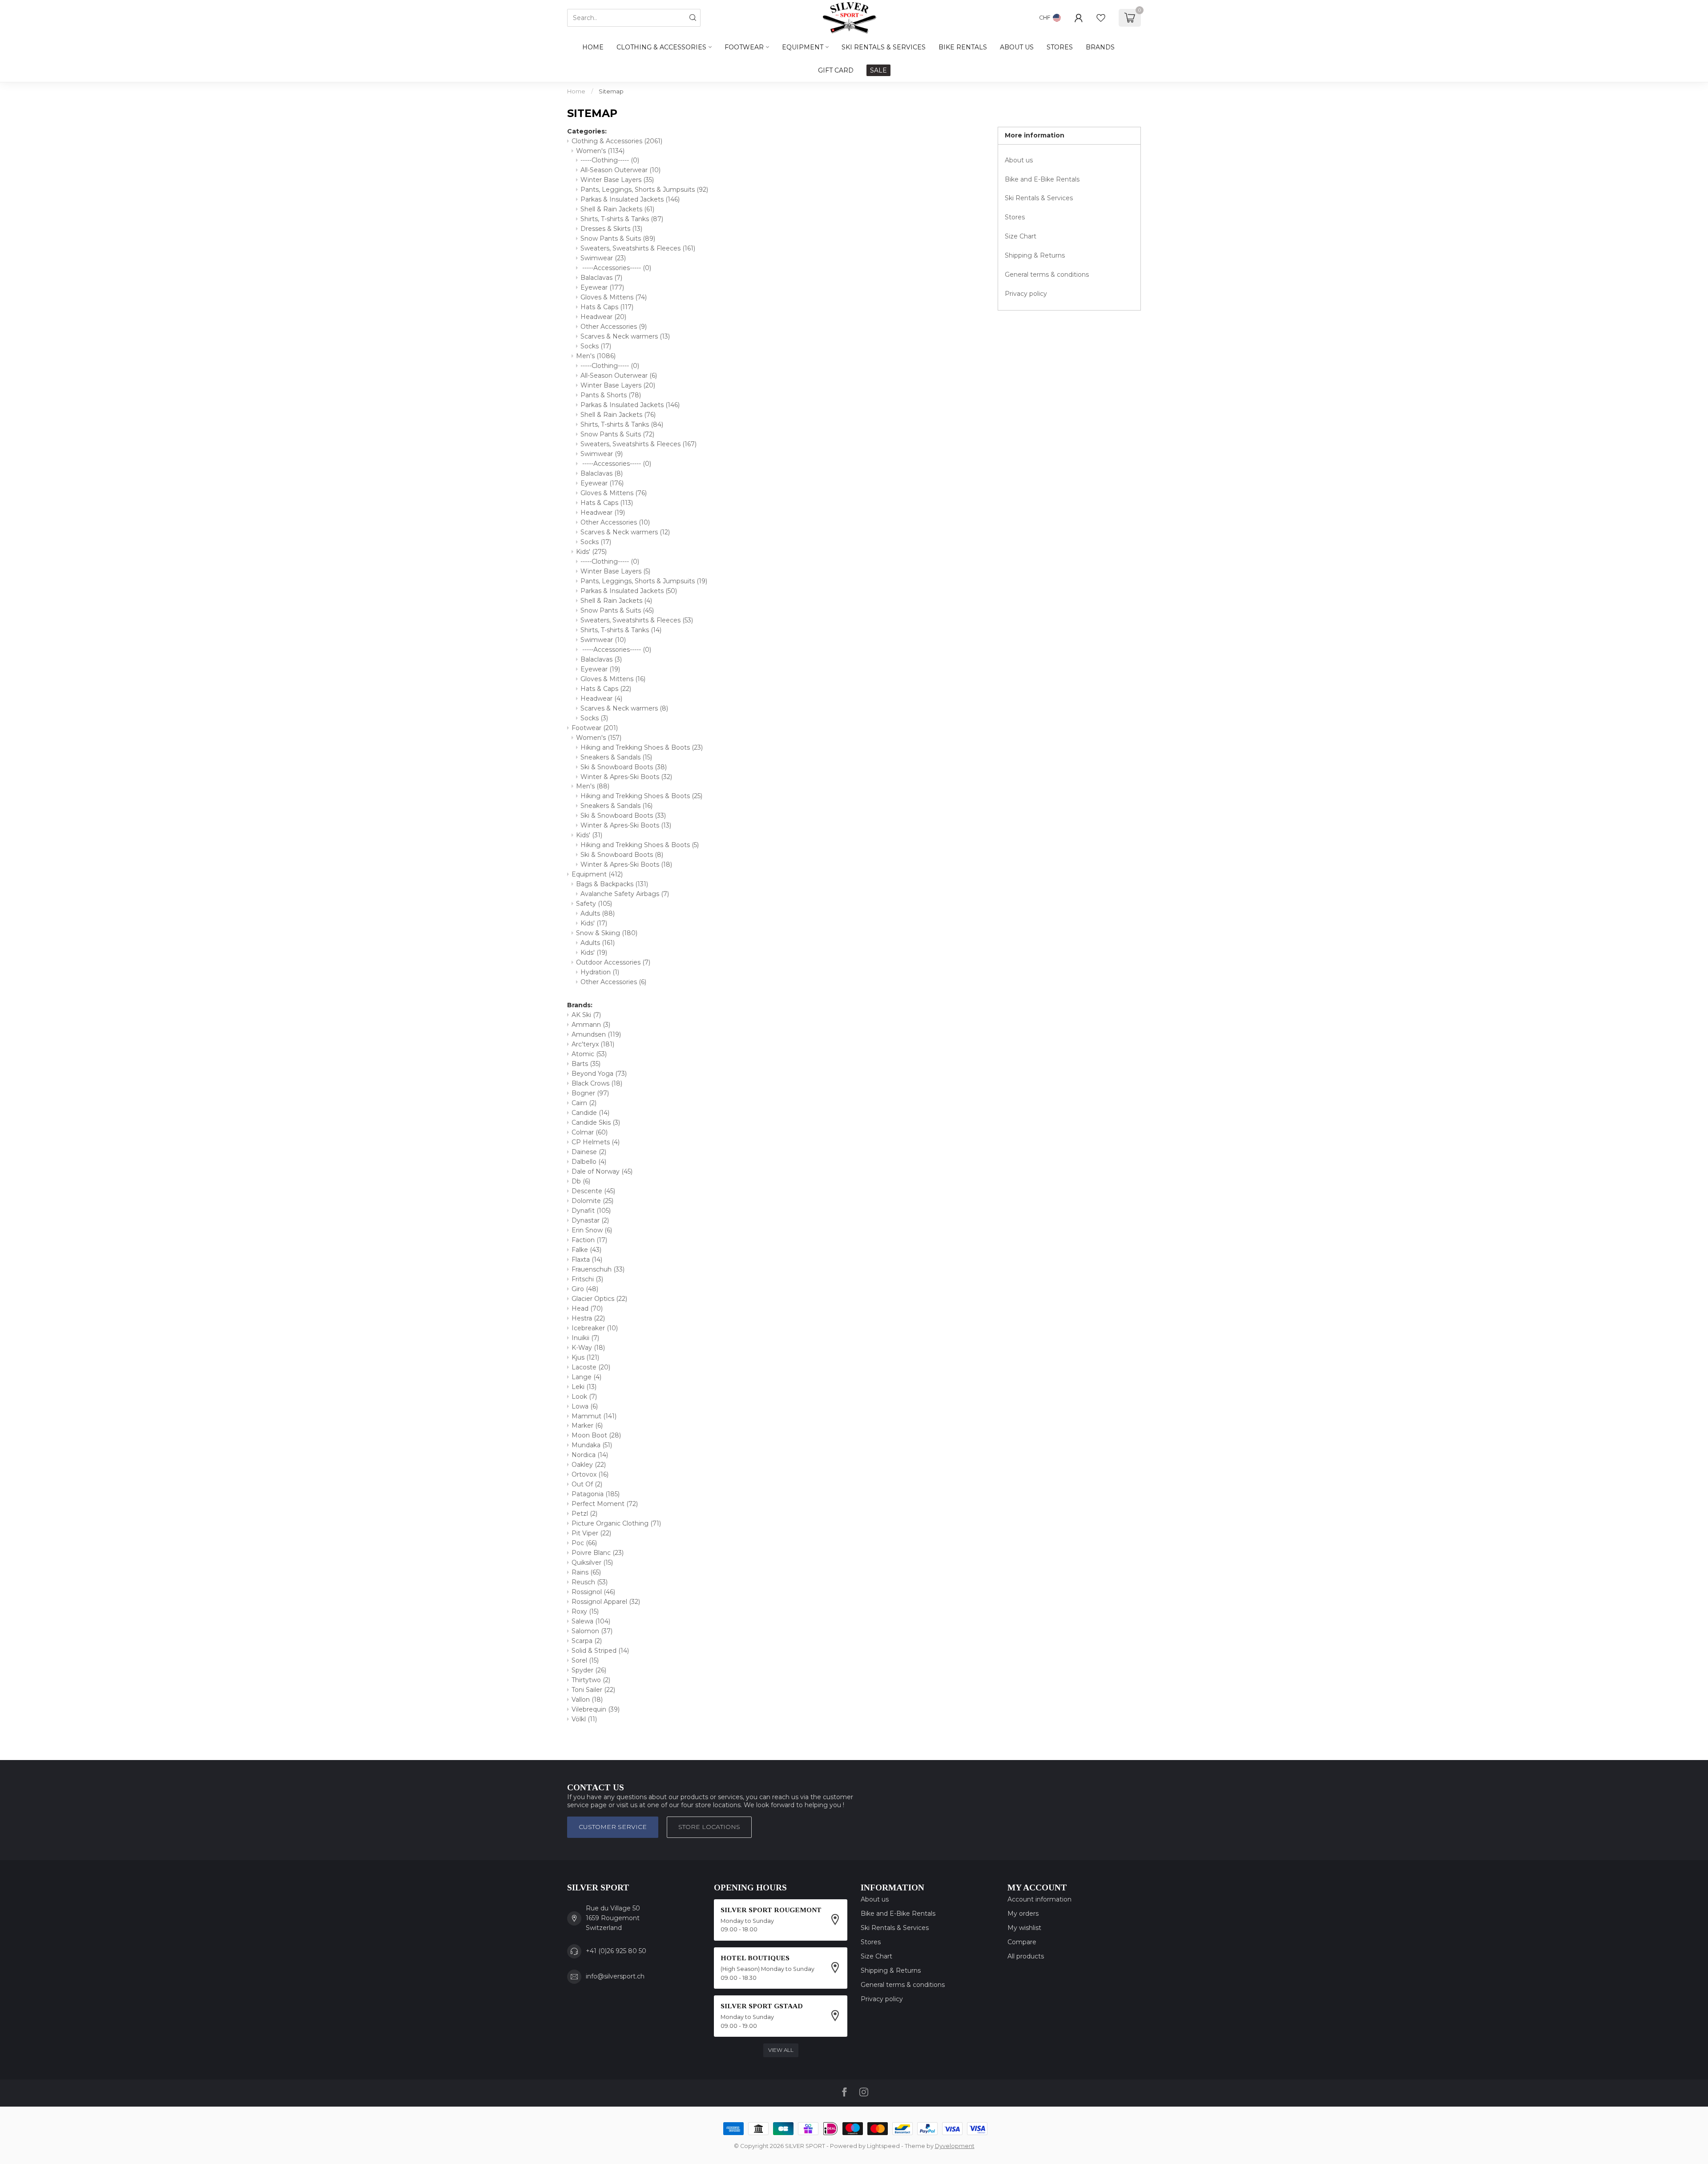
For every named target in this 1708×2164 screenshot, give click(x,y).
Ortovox (590, 1474)
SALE (878, 70)
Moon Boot (596, 1435)
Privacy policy (1026, 294)
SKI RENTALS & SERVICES (884, 47)
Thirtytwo (591, 1680)
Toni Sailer (593, 1690)
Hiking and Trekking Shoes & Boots (642, 747)
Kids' (591, 552)
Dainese (589, 1152)
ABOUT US (1017, 47)
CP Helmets (596, 1142)
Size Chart (1021, 236)
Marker (587, 1425)
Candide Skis (596, 1122)
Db (581, 1181)
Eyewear (602, 287)
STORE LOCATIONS (709, 1827)
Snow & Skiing (607, 933)
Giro (585, 1289)
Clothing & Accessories (661, 47)
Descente (593, 1191)
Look (584, 1397)
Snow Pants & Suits (618, 238)
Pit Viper (591, 1533)
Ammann (591, 1025)
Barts (586, 1064)
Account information (1039, 1899)
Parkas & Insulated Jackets (630, 199)
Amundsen (596, 1034)
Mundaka (592, 1445)
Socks (596, 346)
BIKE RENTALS (963, 47)
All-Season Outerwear (620, 170)
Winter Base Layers (617, 180)
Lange (586, 1377)
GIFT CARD (836, 70)
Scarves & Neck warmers (625, 336)
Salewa (591, 1621)
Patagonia (596, 1494)
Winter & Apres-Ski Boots (626, 777)
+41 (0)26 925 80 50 (616, 1951)
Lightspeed (883, 2146)
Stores (1015, 217)
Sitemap (611, 91)
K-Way (588, 1348)
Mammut (594, 1416)
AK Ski (586, 1015)
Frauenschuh (598, 1269)
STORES (1060, 47)
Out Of (587, 1484)
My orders (1023, 1914)
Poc (584, 1543)
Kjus (585, 1357)
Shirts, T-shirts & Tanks (622, 219)
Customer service (613, 1827)
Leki (584, 1387)
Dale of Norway (602, 1171)
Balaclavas (601, 278)
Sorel (585, 1660)
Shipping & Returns (1035, 255)
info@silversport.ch (615, 1976)
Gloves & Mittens (614, 297)
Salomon (592, 1631)
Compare (1022, 1942)
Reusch (590, 1582)
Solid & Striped (600, 1651)
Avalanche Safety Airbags (625, 894)
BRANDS (1100, 47)
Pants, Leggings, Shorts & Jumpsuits (644, 190)
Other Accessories (614, 327)
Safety (594, 904)
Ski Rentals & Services (1039, 198)
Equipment (803, 47)
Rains (586, 1572)
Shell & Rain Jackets (617, 209)
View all (781, 2050)
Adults (598, 913)
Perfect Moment (605, 1504)
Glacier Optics (599, 1299)
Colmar (590, 1132)
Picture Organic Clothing (616, 1523)
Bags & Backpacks (612, 884)
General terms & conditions (1047, 275)
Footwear (744, 47)
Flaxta (587, 1260)
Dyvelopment (955, 2146)
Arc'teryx (593, 1044)
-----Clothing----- (610, 160)
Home (593, 47)
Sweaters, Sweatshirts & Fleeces (638, 248)
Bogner (590, 1093)
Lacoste (591, 1367)
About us (1019, 160)
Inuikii (585, 1338)
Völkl (584, 1719)
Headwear (603, 317)
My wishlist (1024, 1928)
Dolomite (592, 1201)
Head (587, 1308)
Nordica (590, 1455)
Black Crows (597, 1083)
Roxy (585, 1611)
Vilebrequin (596, 1709)
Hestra (588, 1318)
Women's (600, 151)
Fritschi (587, 1279)
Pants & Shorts (611, 395)
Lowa (585, 1406)
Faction (589, 1240)
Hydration (600, 972)
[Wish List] (1101, 18)
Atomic (589, 1054)
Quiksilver (592, 1562)
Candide (590, 1113)
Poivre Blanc (598, 1553)
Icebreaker (595, 1328)
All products (1026, 1956)
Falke (586, 1250)
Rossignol (593, 1592)
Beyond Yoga (599, 1074)
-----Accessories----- (616, 268)
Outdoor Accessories (613, 962)
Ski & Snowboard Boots (624, 767)
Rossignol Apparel (606, 1602)
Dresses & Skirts (611, 229)
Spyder (589, 1670)
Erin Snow (592, 1230)
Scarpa (587, 1641)
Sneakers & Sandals (616, 757)
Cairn (584, 1103)
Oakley (589, 1465)
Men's (596, 356)
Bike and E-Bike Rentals (1042, 179)
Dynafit (591, 1211)
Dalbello (589, 1162)
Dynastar (590, 1220)
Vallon (587, 1700)
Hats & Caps (607, 307)
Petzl (584, 1514)
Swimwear (603, 258)
